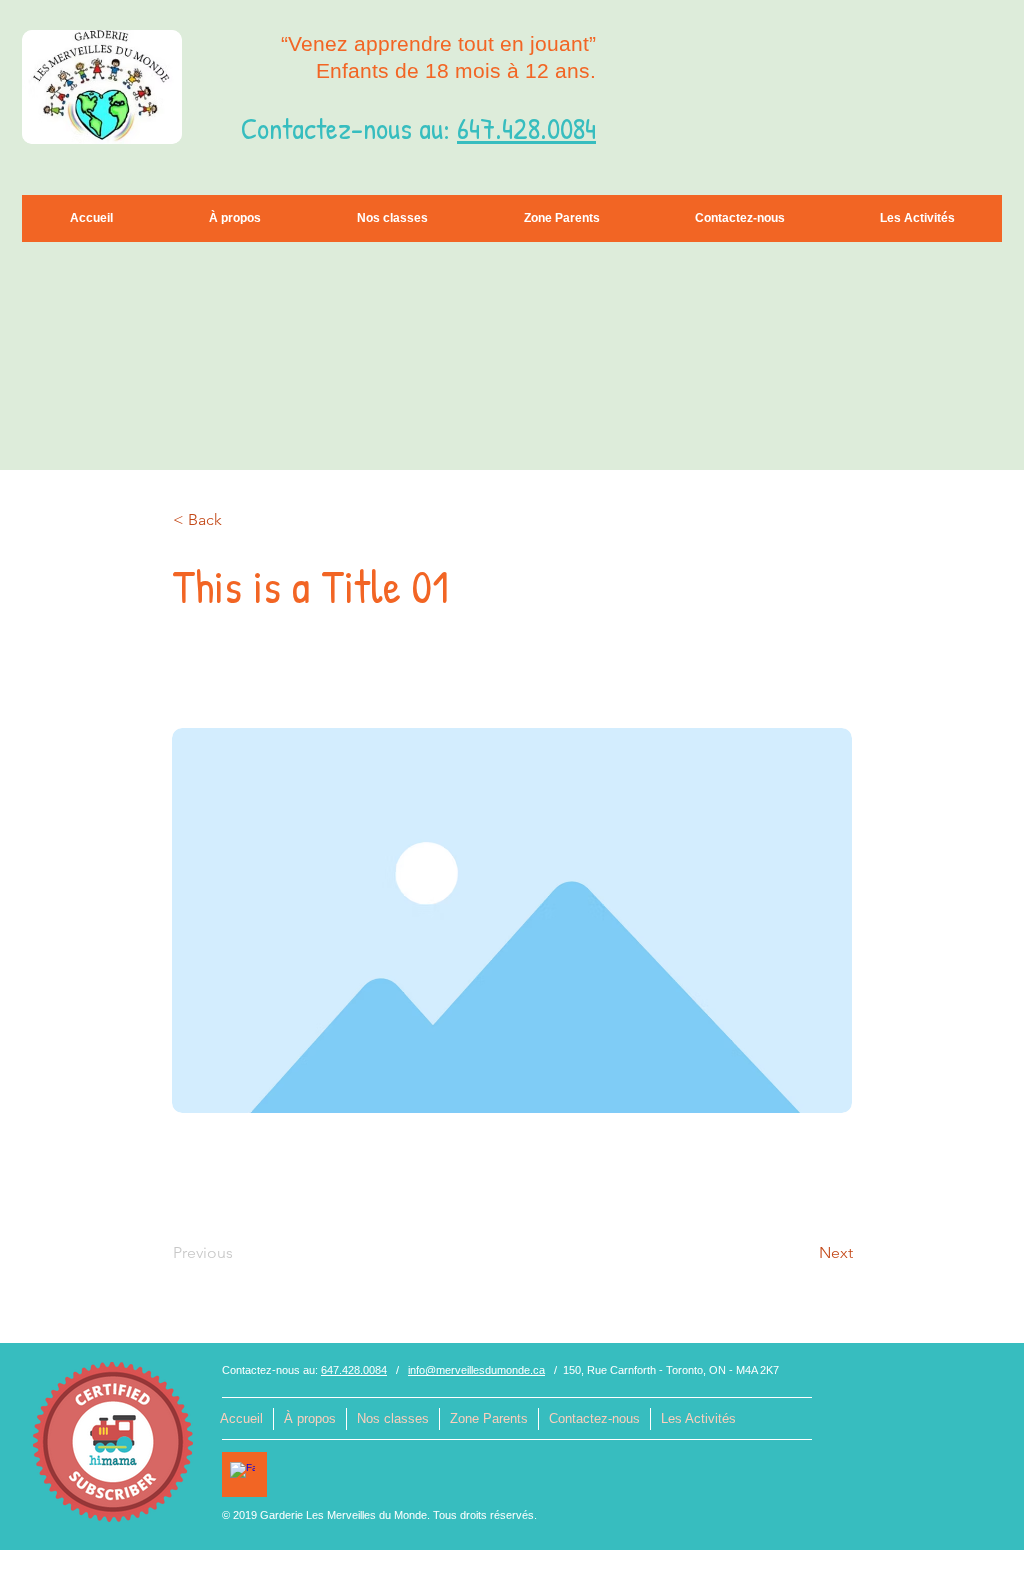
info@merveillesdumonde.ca (476, 1370)
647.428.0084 (526, 128)
